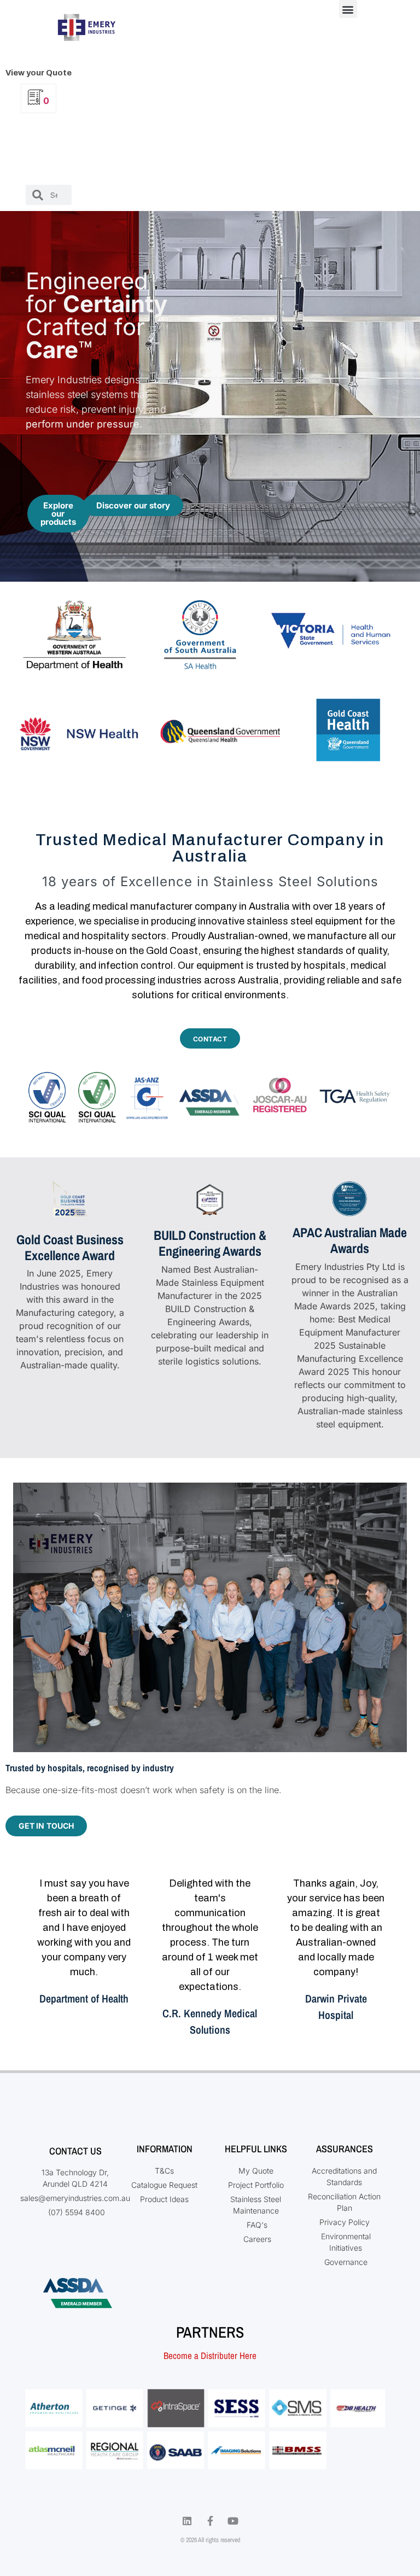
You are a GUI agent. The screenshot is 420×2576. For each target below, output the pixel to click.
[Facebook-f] (210, 2521)
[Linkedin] (187, 2521)
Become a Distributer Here (210, 2355)
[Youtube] (233, 2521)
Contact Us (75, 2151)
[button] (348, 9)
